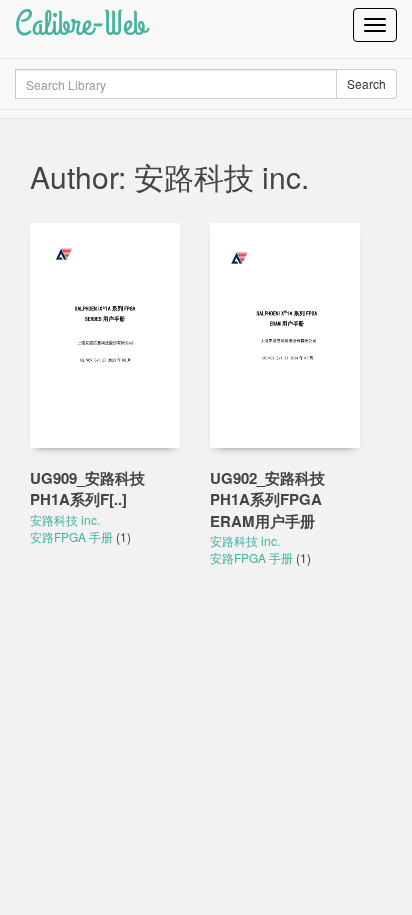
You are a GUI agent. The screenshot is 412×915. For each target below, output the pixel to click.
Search (366, 83)
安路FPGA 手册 (73, 536)
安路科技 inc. (65, 519)
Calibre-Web (80, 24)
